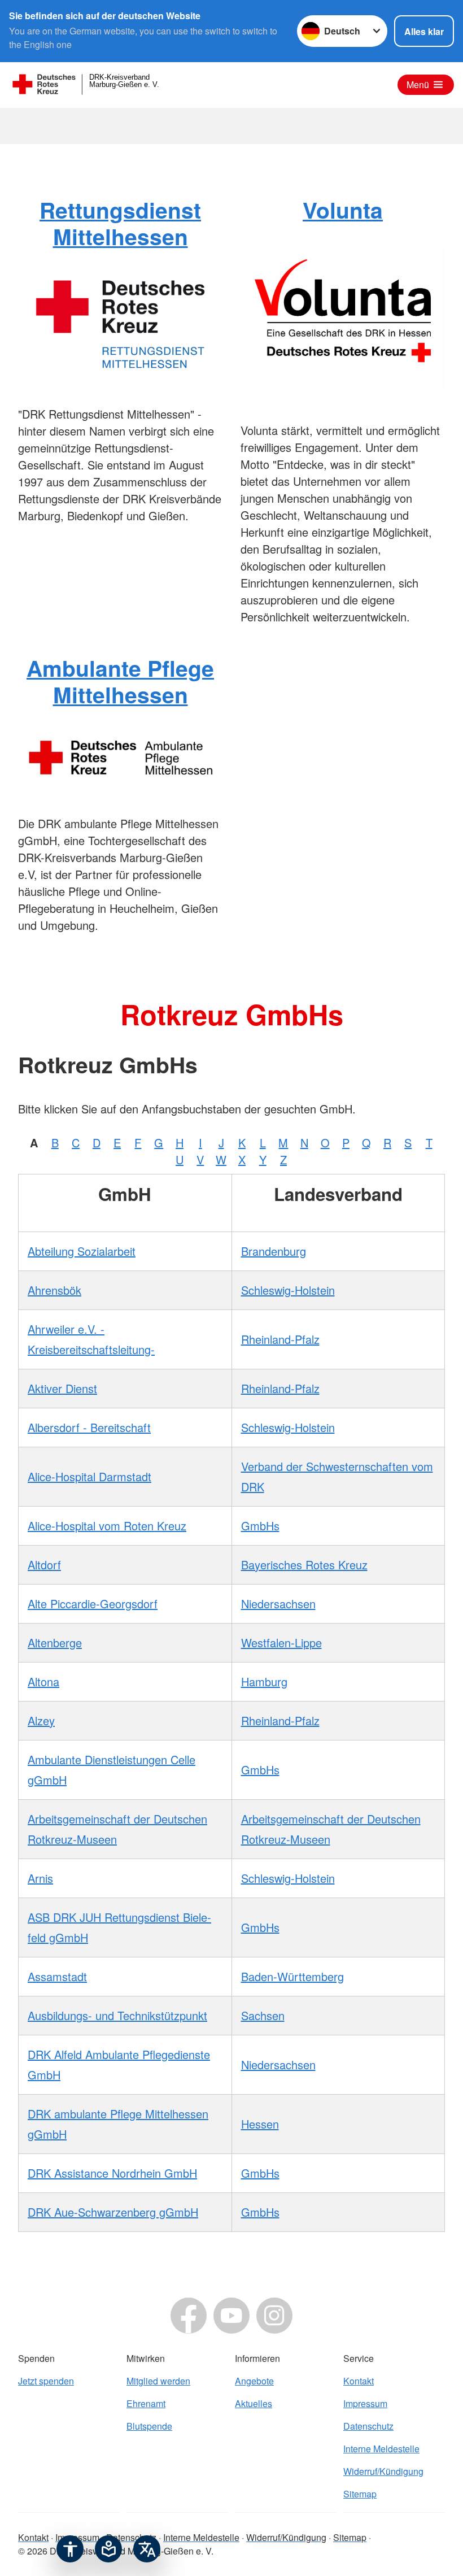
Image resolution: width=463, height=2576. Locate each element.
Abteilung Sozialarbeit (82, 1251)
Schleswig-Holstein (288, 1290)
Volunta (343, 210)
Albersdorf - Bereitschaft (89, 1427)
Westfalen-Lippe (281, 1642)
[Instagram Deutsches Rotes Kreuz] (274, 2316)
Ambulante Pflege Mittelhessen (120, 681)
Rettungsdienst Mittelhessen (120, 223)
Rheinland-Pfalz (280, 1339)
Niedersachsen (278, 1604)
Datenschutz (368, 2426)
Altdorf (44, 1565)
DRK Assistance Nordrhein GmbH (112, 2173)
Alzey (41, 1720)
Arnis (40, 1878)
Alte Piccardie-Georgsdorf (93, 1604)
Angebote (254, 2381)
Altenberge (55, 1642)
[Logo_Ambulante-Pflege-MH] (120, 757)
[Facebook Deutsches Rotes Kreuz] (189, 2316)
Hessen (260, 2124)
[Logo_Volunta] (343, 318)
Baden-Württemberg (292, 1976)
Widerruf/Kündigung (383, 2471)
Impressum (365, 2403)
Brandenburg (274, 1251)
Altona (43, 1681)
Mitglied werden (158, 2381)
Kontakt (359, 2381)
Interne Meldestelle (381, 2449)
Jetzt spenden (46, 2381)
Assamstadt (57, 1976)
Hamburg (264, 1681)
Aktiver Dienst (62, 1388)
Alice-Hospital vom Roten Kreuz (107, 1526)
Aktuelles (254, 2403)
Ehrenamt (146, 2403)
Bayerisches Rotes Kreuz (304, 1565)
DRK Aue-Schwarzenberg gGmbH (113, 2212)
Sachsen (263, 2015)
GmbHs (260, 1526)
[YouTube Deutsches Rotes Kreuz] (231, 2316)
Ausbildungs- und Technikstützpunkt (117, 2015)
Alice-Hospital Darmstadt (89, 1476)
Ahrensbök (54, 1290)
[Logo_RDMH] (120, 323)
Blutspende (149, 2426)
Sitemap (360, 2494)
